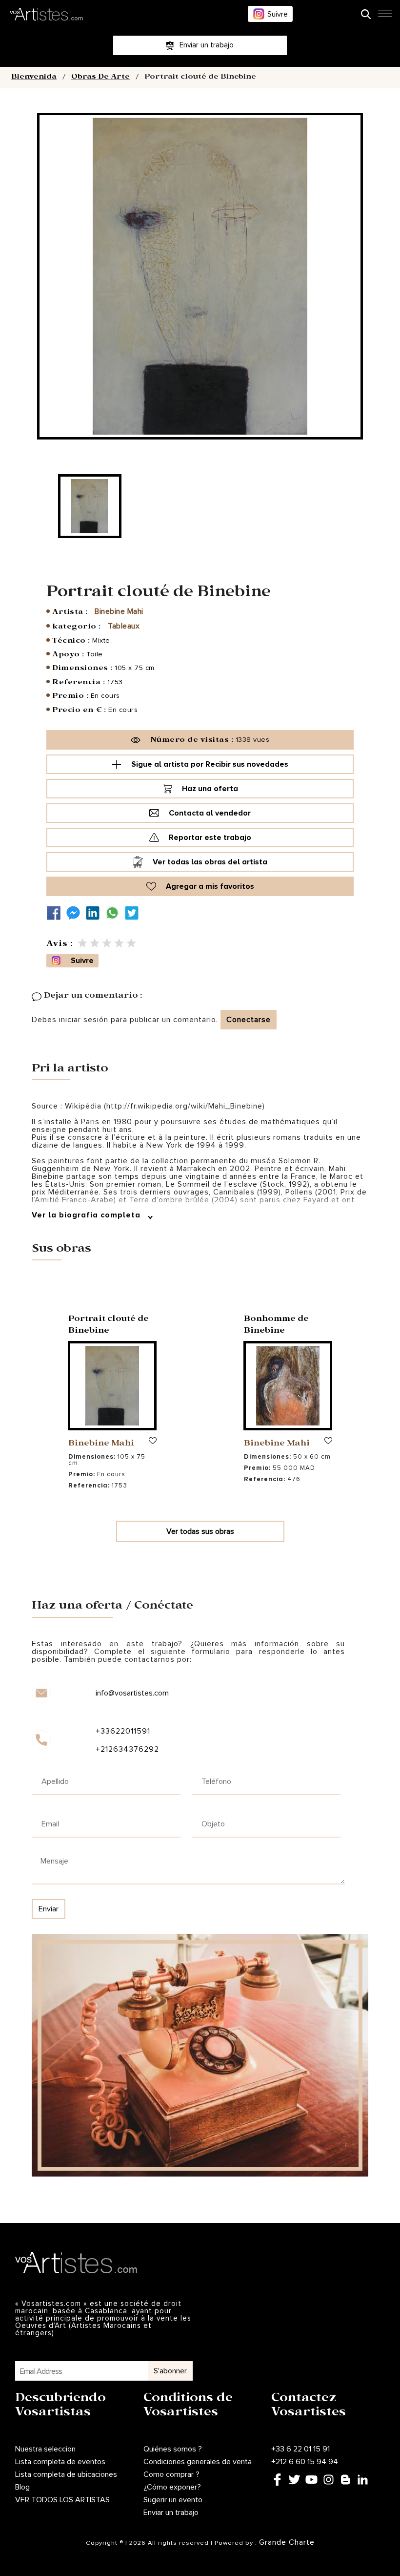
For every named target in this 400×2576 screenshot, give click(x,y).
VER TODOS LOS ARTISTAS (62, 2500)
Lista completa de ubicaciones (66, 2474)
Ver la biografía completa (87, 1215)
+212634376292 (127, 1749)
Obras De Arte (100, 78)
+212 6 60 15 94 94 (305, 2462)
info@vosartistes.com (132, 1693)
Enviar (49, 1909)
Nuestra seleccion (45, 2449)
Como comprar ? (171, 2474)
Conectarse (249, 1020)
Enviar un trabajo (171, 2513)
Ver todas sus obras (200, 1531)
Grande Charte (287, 2542)
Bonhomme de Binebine (276, 1326)
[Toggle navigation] (385, 17)
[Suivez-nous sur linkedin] (95, 913)
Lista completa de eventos (60, 2462)
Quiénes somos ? (173, 2449)
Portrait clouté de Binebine (109, 1326)
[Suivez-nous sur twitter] (134, 913)
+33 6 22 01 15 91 (300, 2449)
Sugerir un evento (173, 2500)
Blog (22, 2487)
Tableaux (124, 626)
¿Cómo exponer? (172, 2487)
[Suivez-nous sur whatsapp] (115, 913)
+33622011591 (123, 1731)
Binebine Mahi (119, 611)
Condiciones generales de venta (198, 2462)
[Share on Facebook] (56, 913)
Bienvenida (34, 78)
